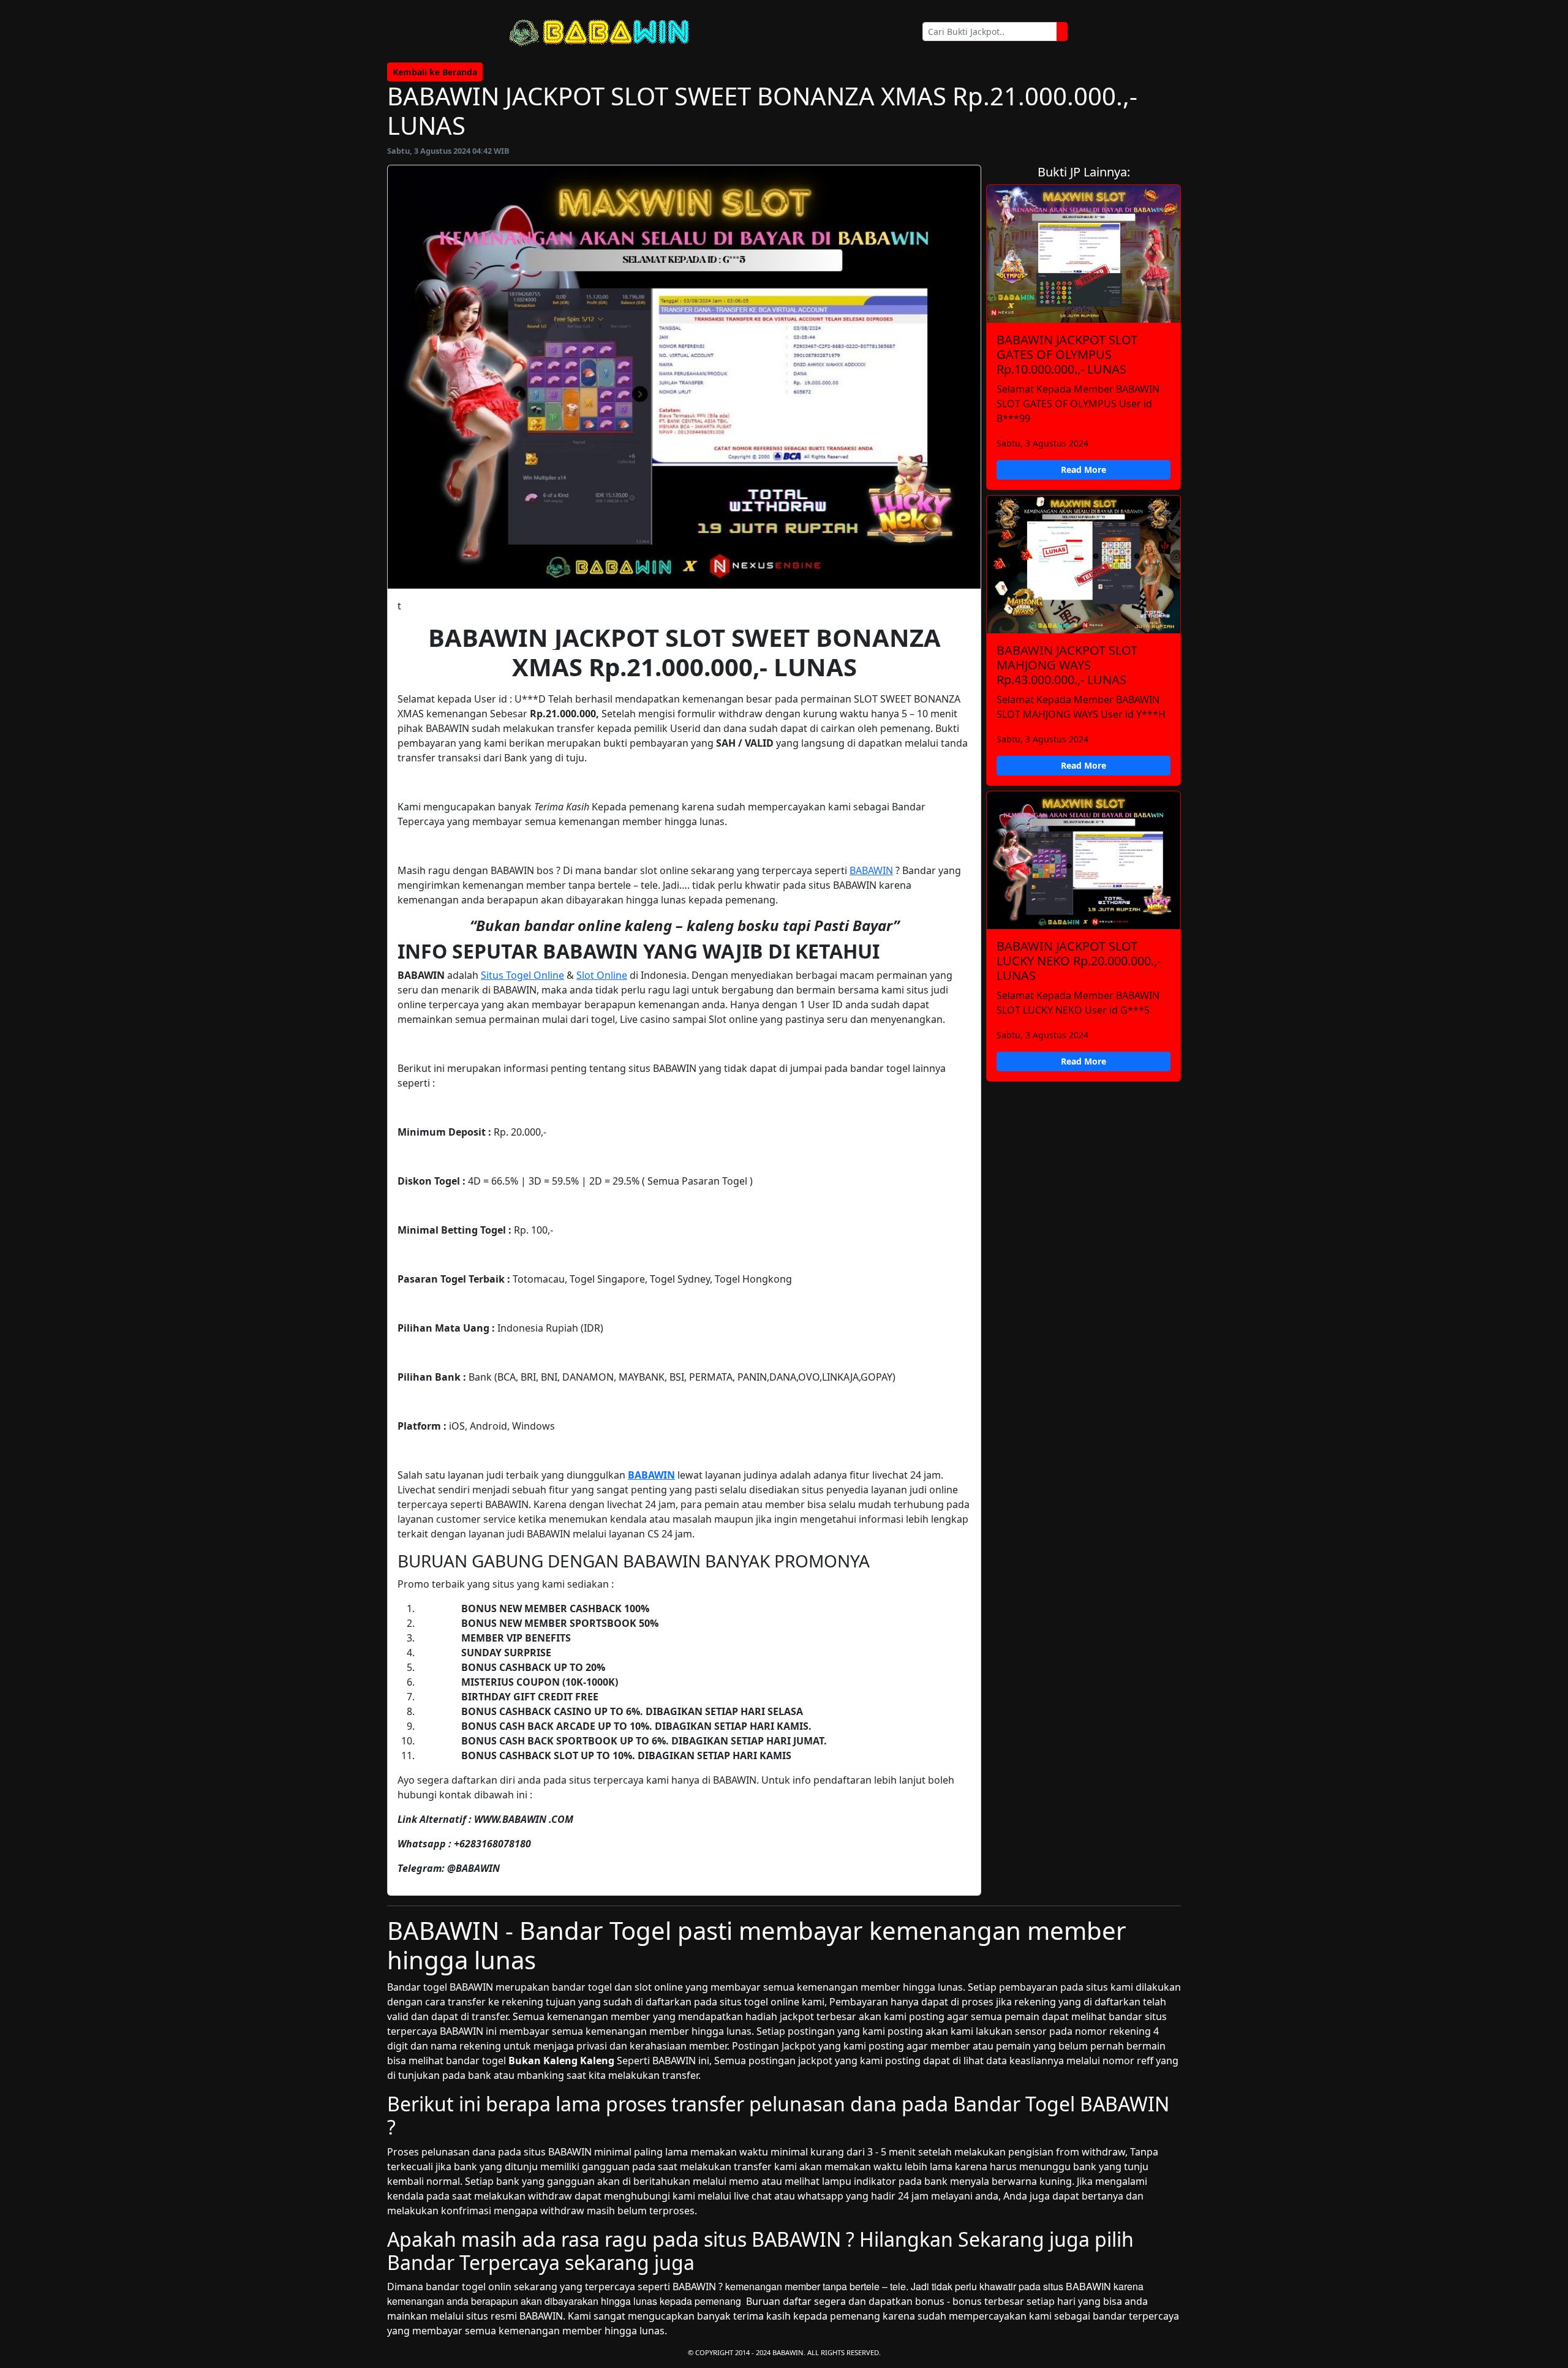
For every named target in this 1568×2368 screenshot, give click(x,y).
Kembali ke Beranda (435, 72)
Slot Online (602, 975)
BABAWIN (871, 870)
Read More (1084, 469)
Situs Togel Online (522, 975)
